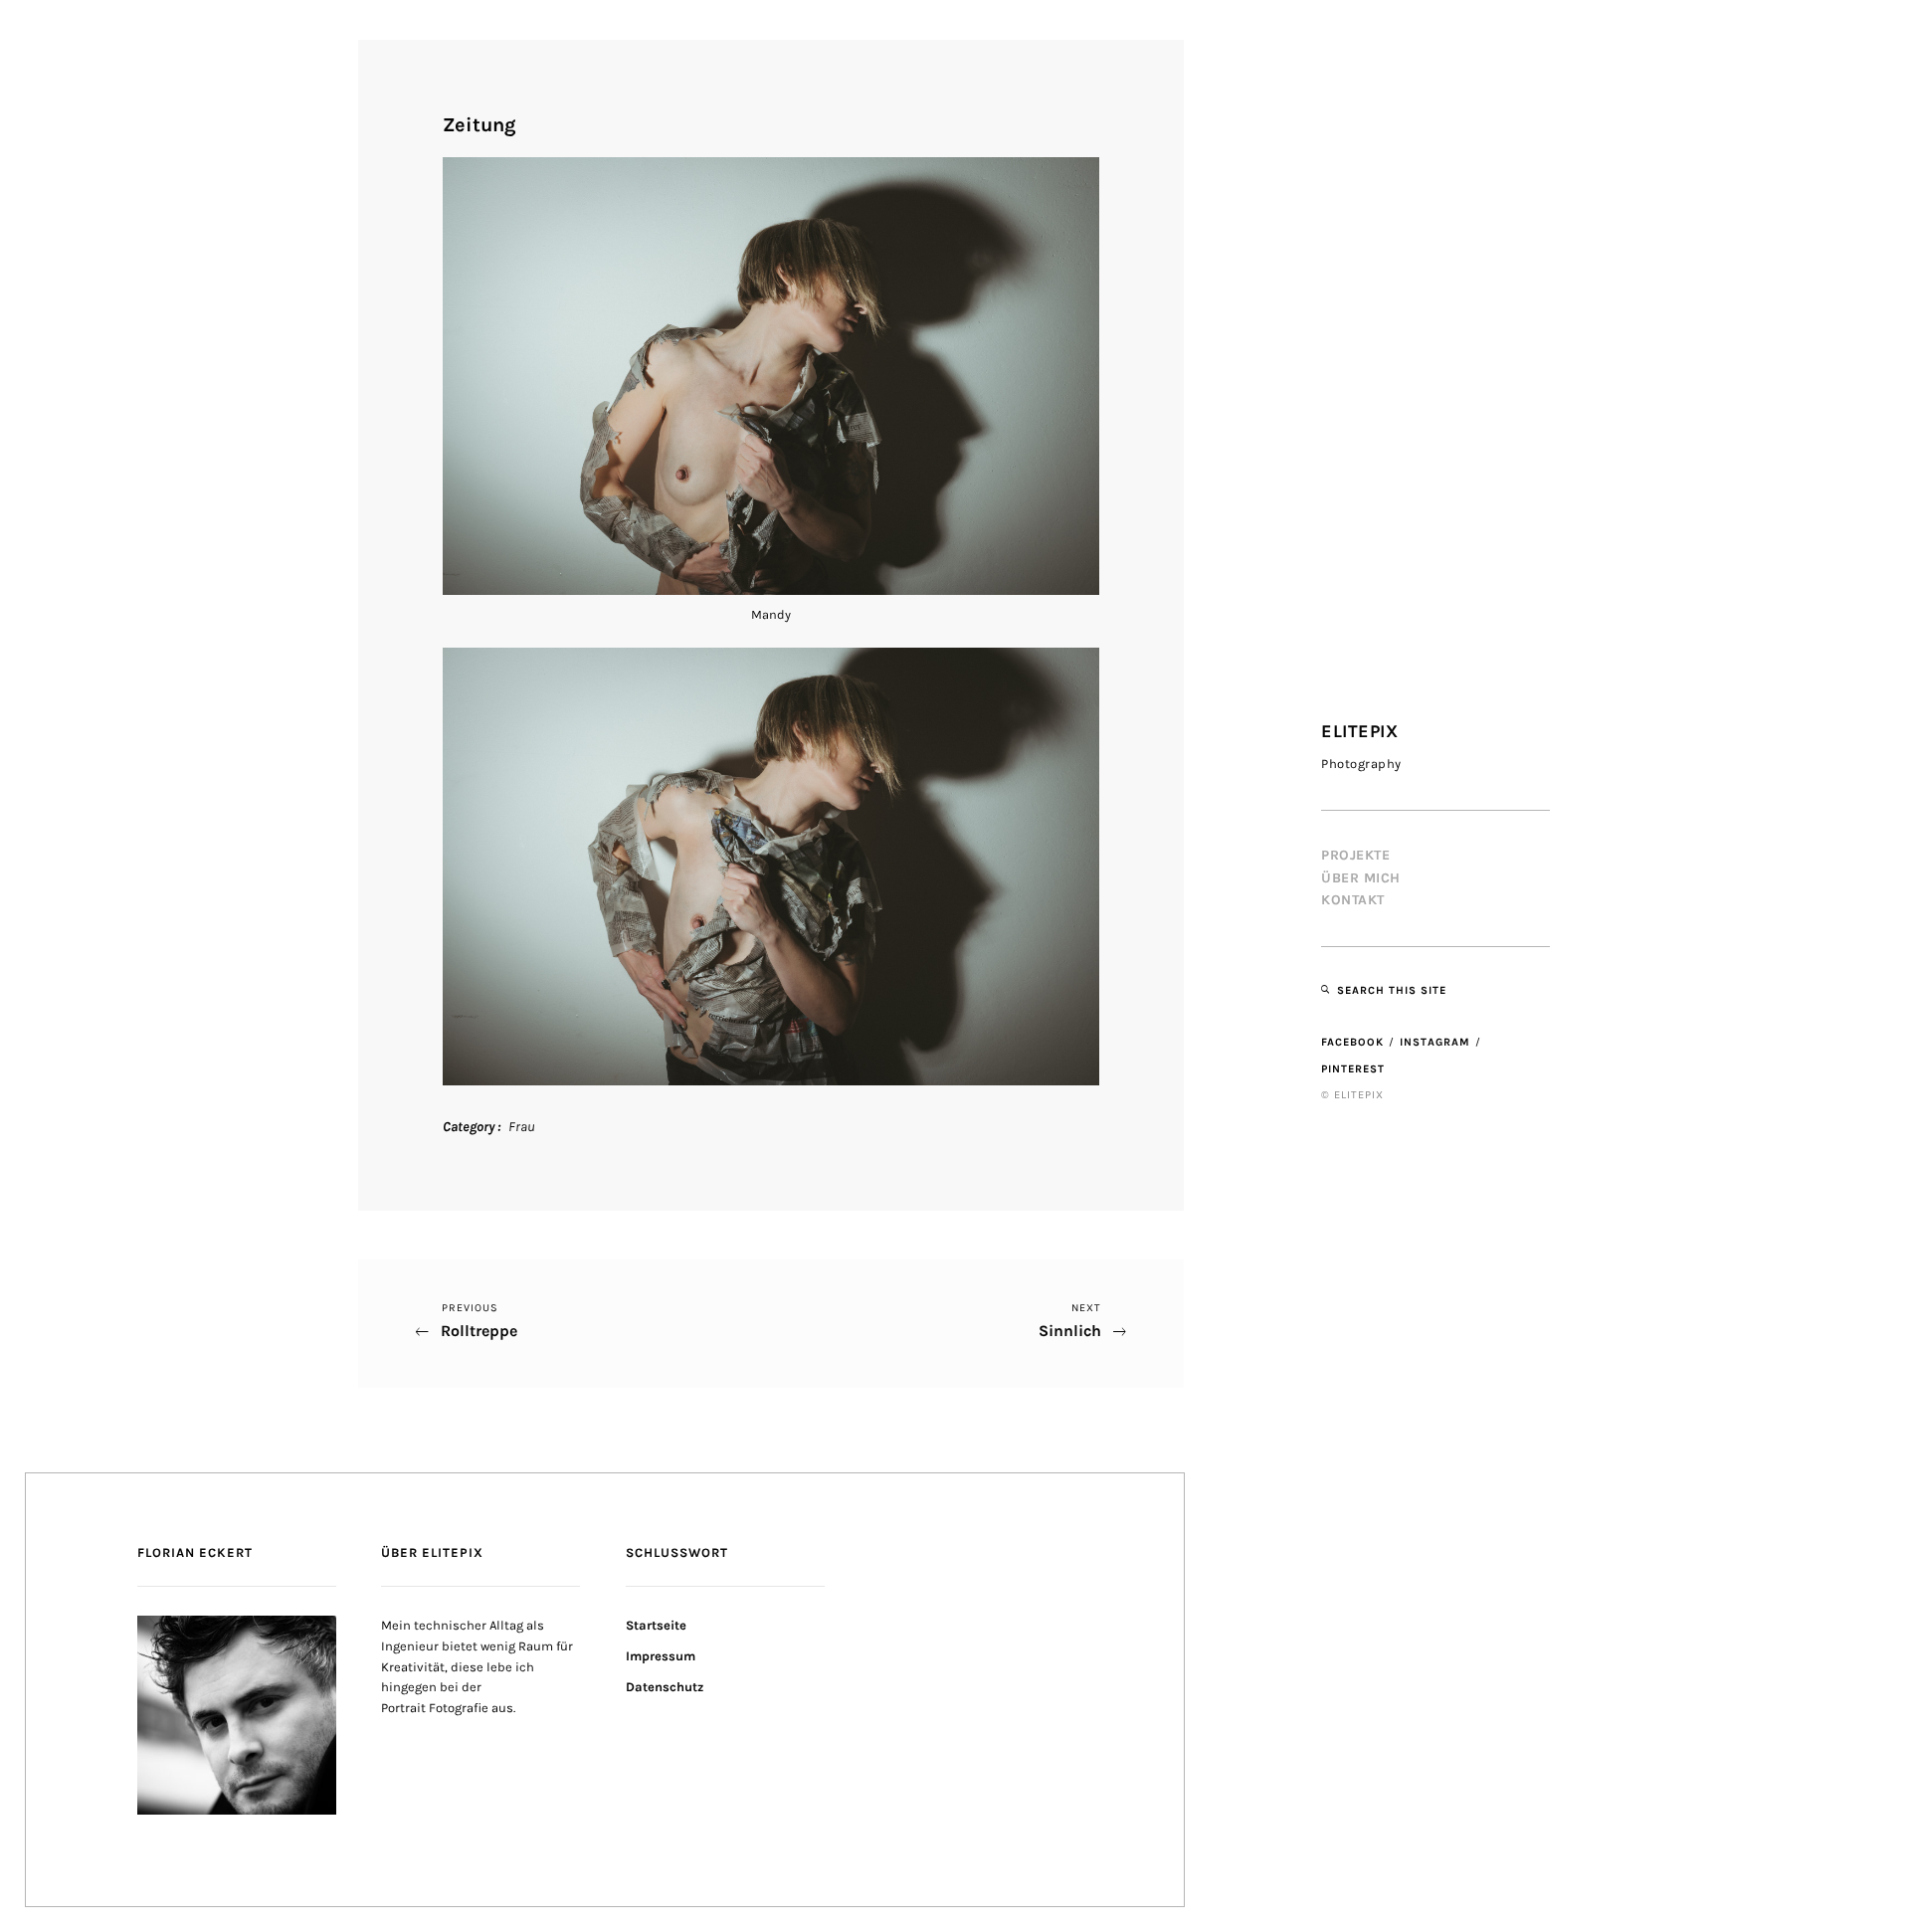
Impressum (661, 1656)
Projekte (1355, 855)
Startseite (656, 1625)
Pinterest (1353, 1069)
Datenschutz (665, 1687)
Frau (522, 1127)
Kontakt (1353, 900)
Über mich (1361, 878)
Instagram (1435, 1042)
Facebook (1352, 1042)
